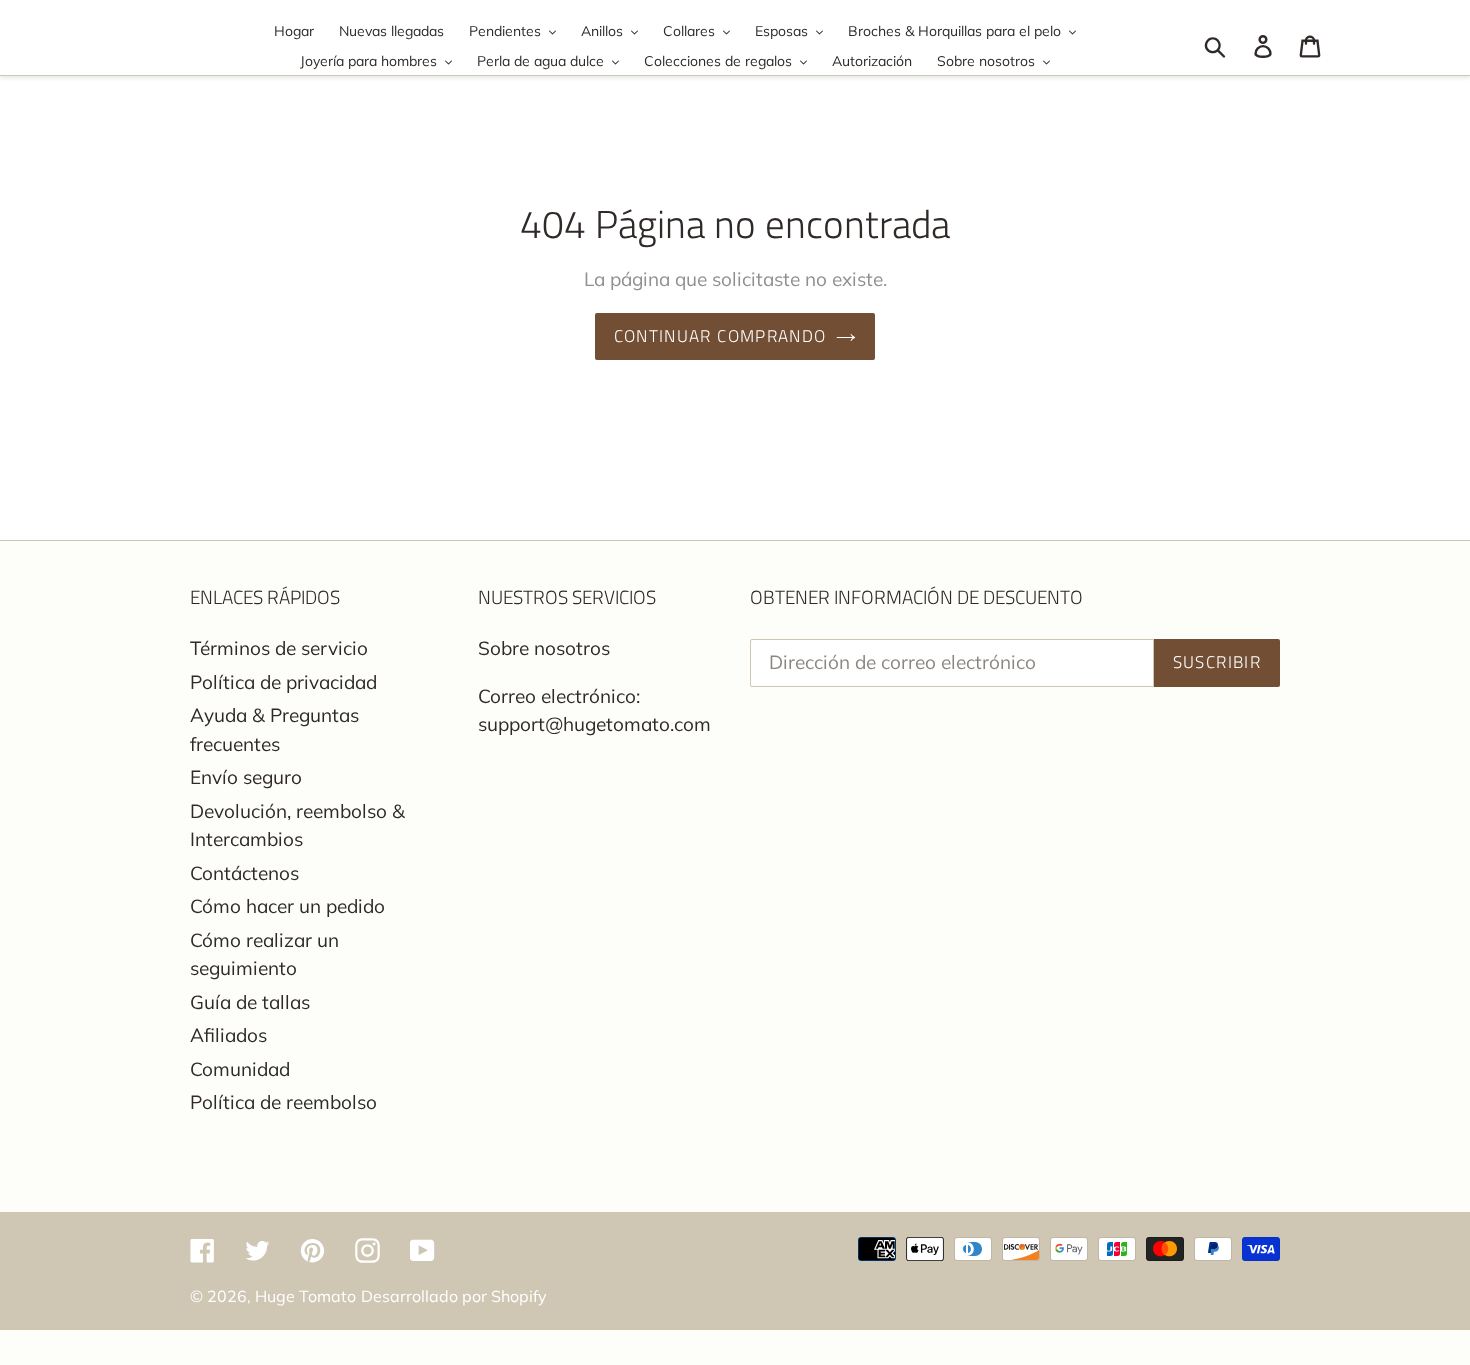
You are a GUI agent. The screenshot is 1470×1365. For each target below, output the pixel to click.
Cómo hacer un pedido (287, 906)
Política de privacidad (283, 682)
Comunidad (240, 1069)
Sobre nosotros (544, 648)
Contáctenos (244, 873)
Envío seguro (246, 777)
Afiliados (228, 1035)
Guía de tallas (250, 1002)
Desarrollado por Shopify (454, 1296)
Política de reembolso (283, 1102)
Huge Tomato (305, 1296)
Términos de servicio (279, 648)
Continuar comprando (720, 336)
